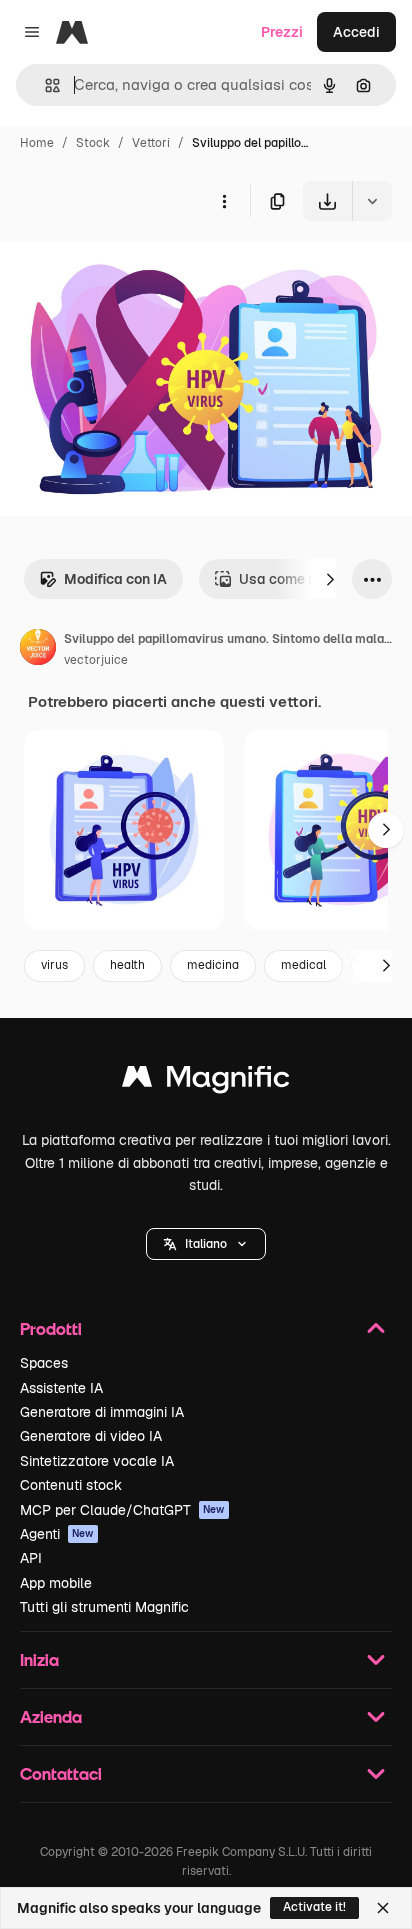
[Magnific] (206, 1081)
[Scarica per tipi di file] (372, 201)
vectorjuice (96, 660)
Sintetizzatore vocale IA (97, 1461)
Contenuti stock (71, 1485)
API (31, 1558)
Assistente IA (61, 1388)
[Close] (383, 1908)
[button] (206, 1244)
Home (37, 143)
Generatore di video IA (91, 1436)
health (127, 965)
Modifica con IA (115, 579)
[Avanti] (330, 579)
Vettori (151, 143)
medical (303, 965)
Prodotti (51, 1328)
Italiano (206, 1244)
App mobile (56, 1583)
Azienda (51, 1716)
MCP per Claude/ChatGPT (122, 1510)
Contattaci (61, 1773)
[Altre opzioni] (224, 201)
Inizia (39, 1659)
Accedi (356, 32)
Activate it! (314, 1907)
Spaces (44, 1363)
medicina (213, 965)
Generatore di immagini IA (102, 1412)
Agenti (57, 1534)
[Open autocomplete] (44, 85)
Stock (93, 143)
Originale (132, 267)
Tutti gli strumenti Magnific (104, 1607)
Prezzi (282, 32)
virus (54, 965)
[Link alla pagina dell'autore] (38, 650)
